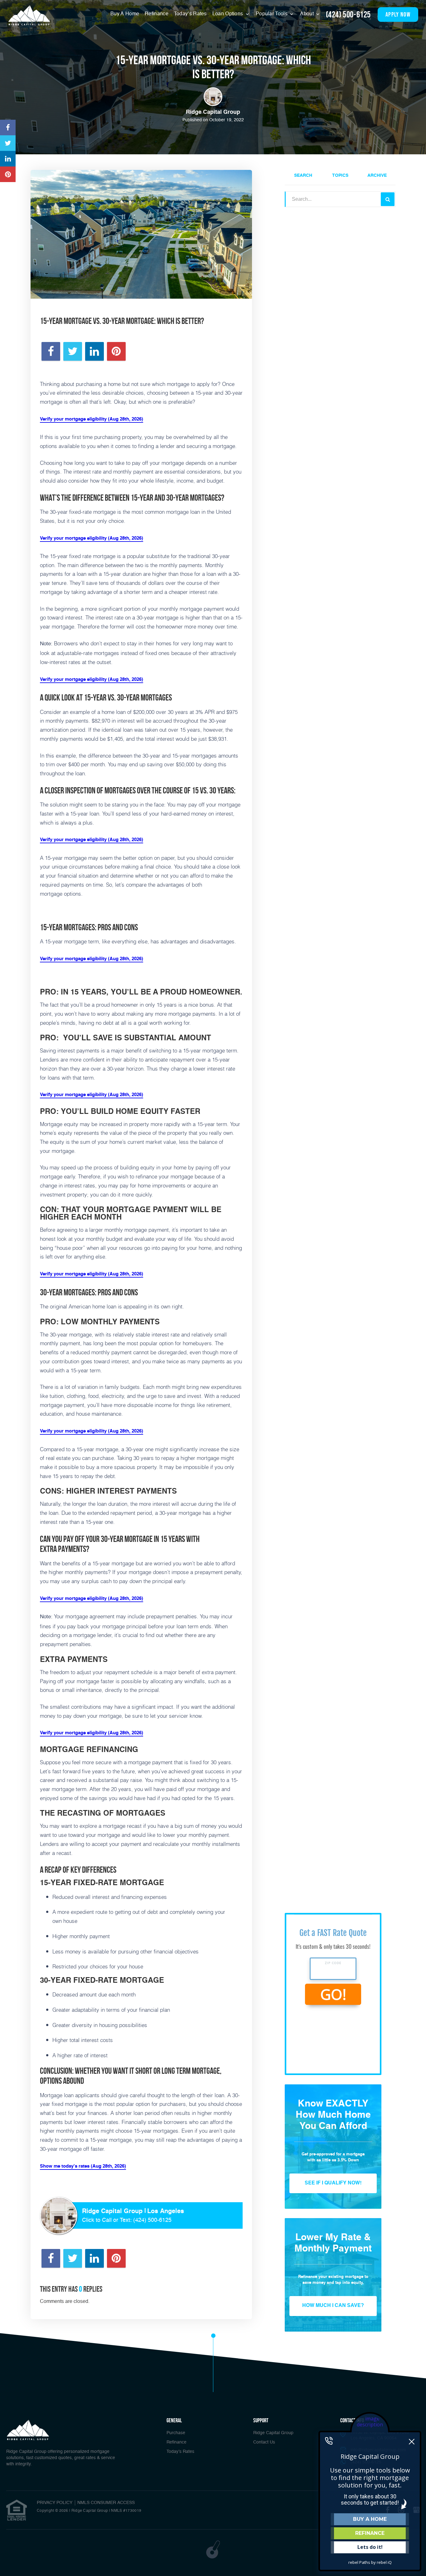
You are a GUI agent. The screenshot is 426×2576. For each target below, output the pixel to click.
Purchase (176, 2433)
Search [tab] (303, 176)
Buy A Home (125, 14)
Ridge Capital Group (273, 2433)
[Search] (388, 199)
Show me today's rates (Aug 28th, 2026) (83, 2166)
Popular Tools (272, 14)
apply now (398, 14)
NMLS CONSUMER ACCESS (106, 2503)
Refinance (157, 14)
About (307, 14)
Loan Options (228, 14)
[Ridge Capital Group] (29, 15)
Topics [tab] (340, 176)
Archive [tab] (377, 176)
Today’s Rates (190, 14)
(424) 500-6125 (348, 14)
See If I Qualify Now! (333, 2183)
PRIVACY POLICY (55, 2503)
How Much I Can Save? (333, 2306)
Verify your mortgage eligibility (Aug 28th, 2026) (92, 419)
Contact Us (264, 2442)
